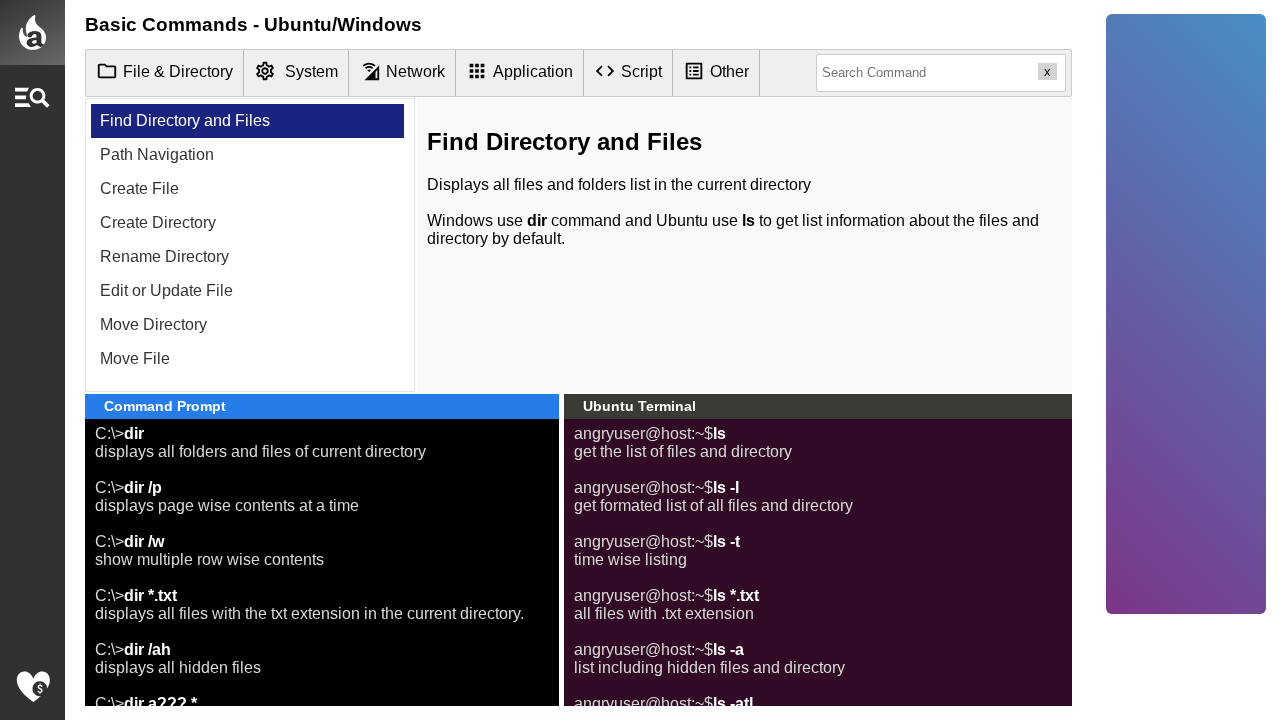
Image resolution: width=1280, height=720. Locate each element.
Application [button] (533, 71)
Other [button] (729, 71)
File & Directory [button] (178, 71)
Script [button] (641, 71)
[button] (32, 97)
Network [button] (415, 71)
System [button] (311, 71)
